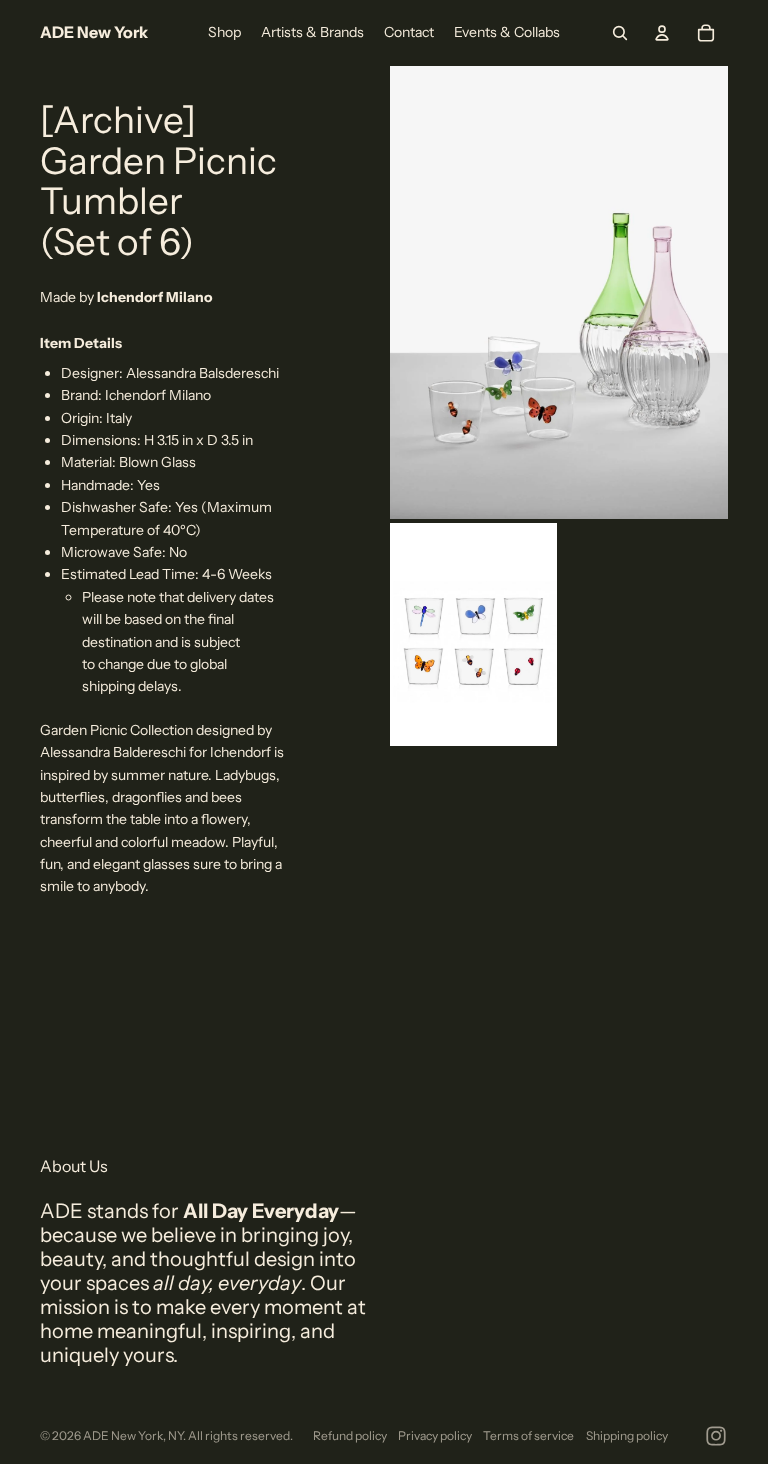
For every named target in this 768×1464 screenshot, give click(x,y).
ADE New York (123, 1435)
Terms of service (528, 1435)
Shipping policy (627, 1435)
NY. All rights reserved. (230, 1435)
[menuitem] (224, 33)
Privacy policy (435, 1435)
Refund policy (350, 1435)
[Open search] (620, 33)
